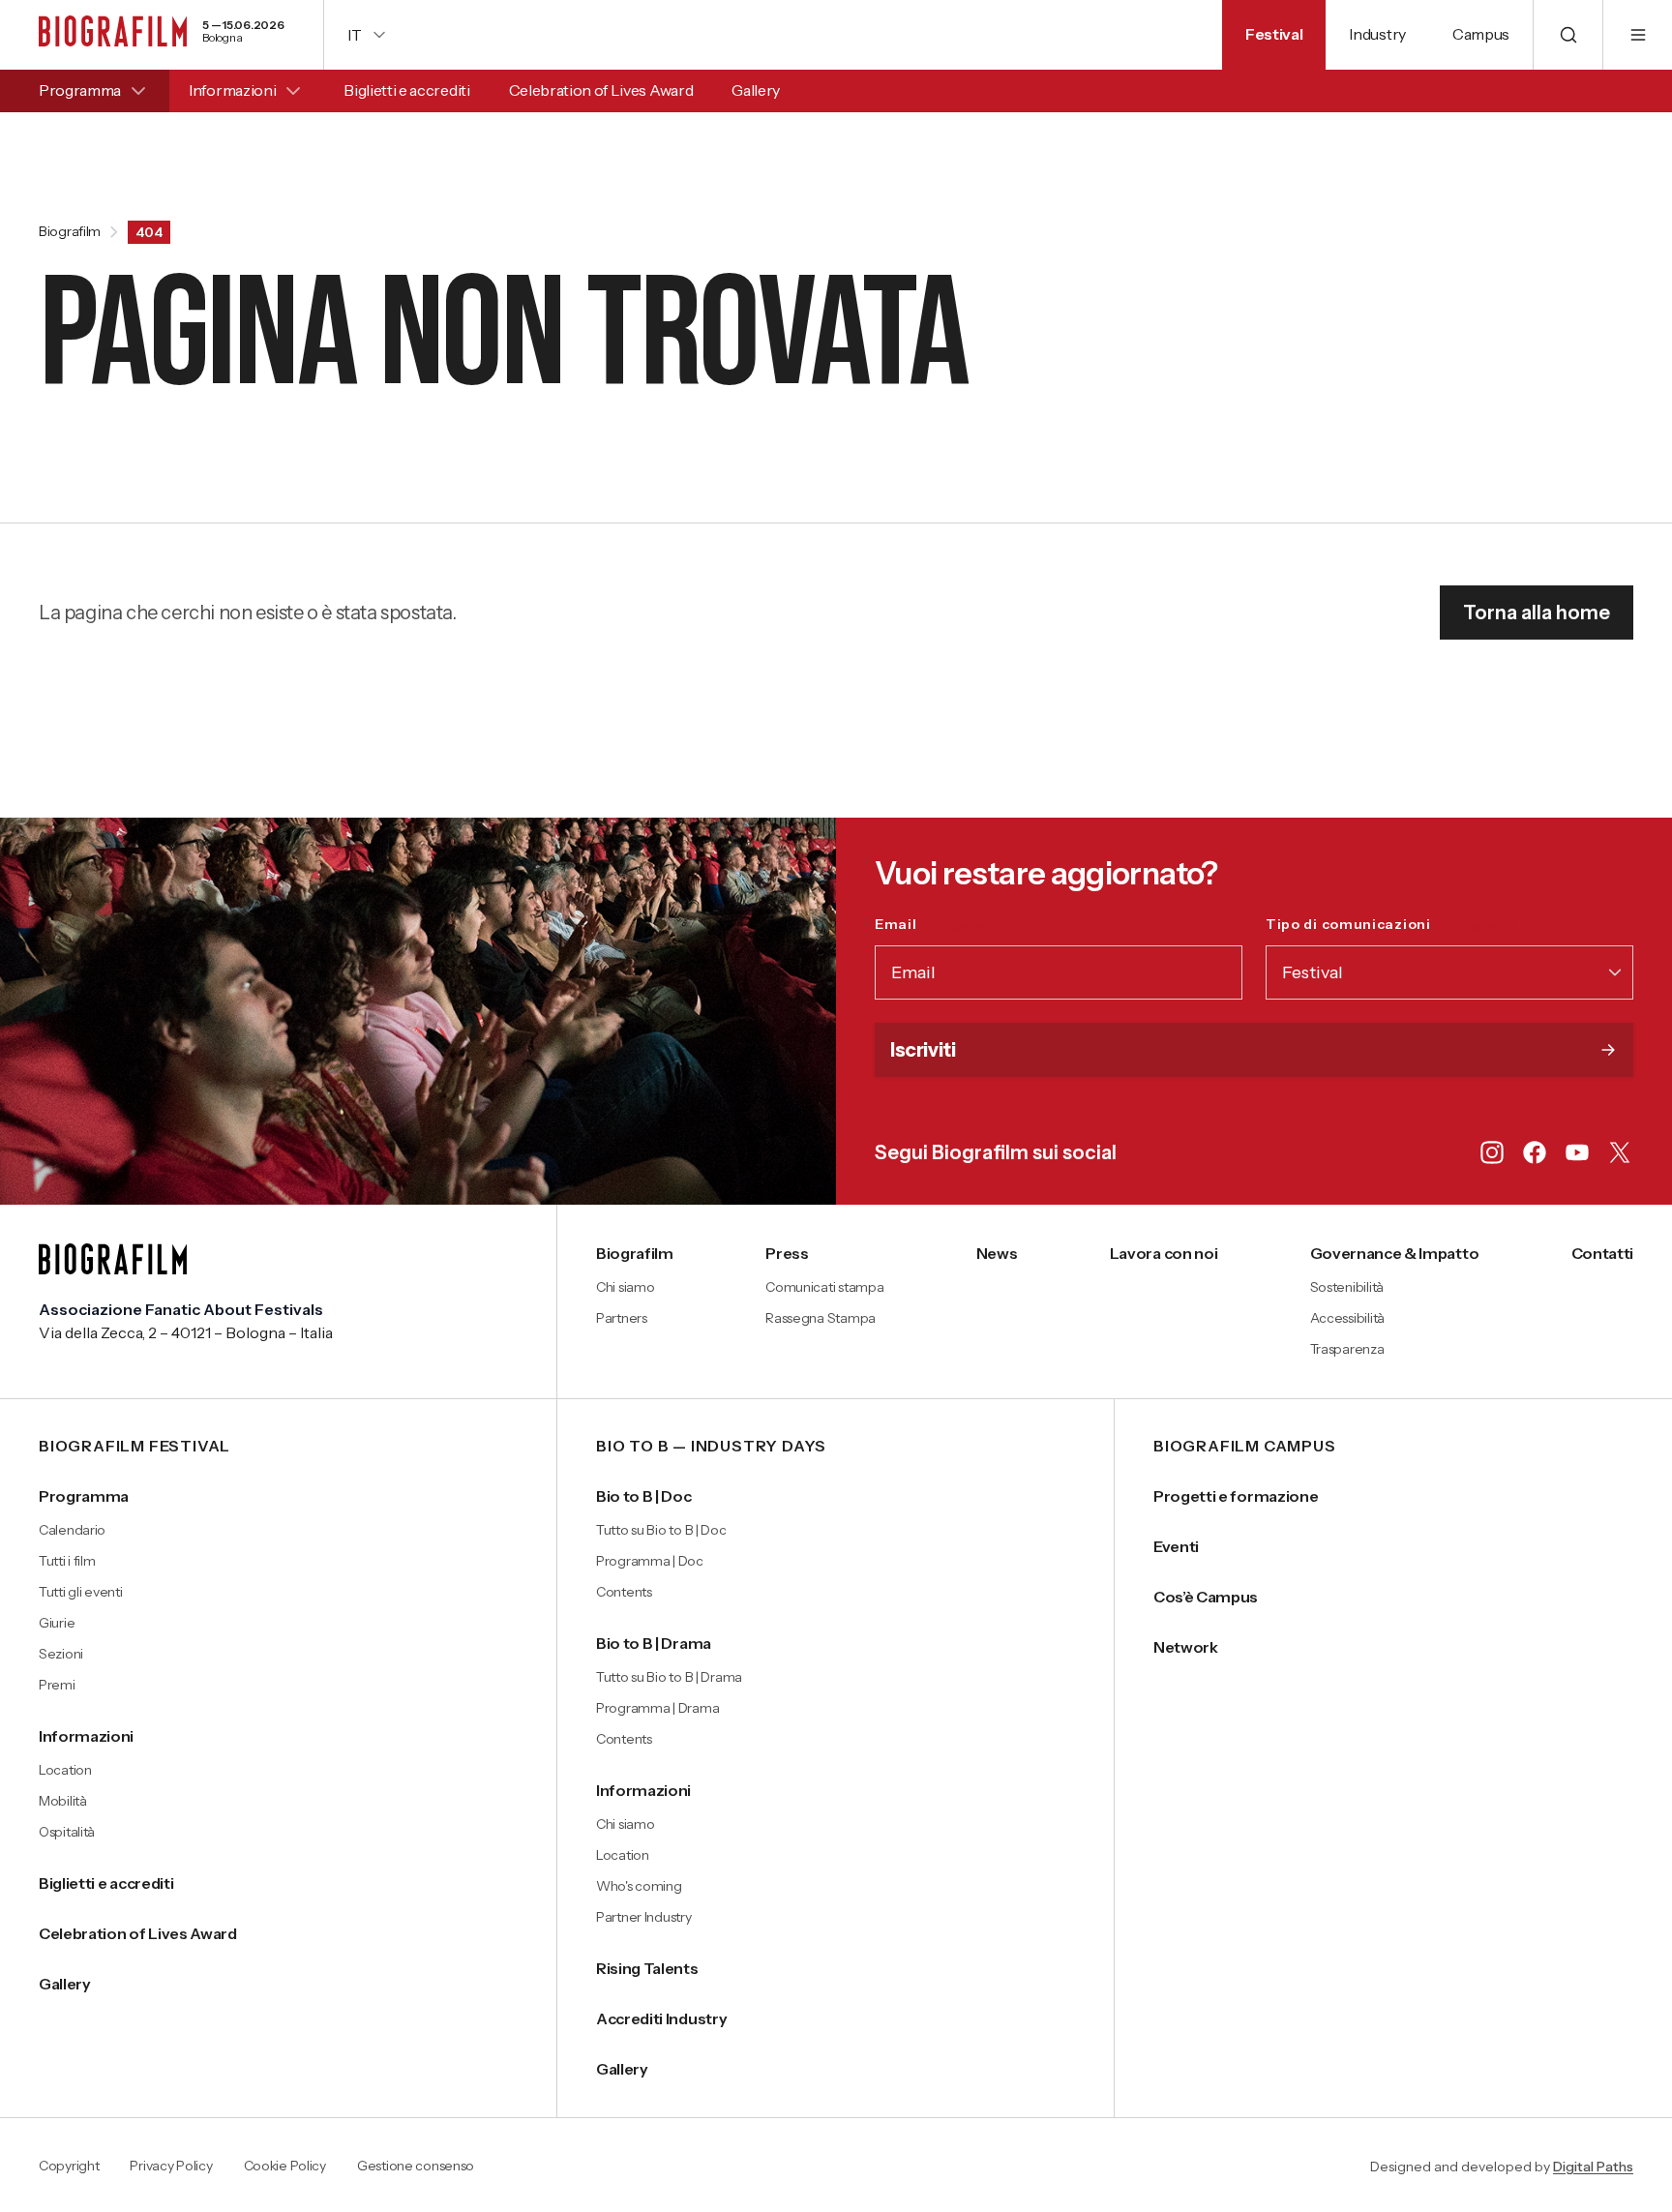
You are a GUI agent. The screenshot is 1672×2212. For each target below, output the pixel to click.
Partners (622, 1318)
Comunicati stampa (824, 1287)
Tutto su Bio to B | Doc (661, 1530)
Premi (57, 1685)
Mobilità (63, 1801)
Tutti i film (67, 1561)
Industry (1377, 34)
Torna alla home (1537, 613)
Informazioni (232, 90)
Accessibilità (1347, 1318)
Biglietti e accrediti (406, 90)
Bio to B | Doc (644, 1496)
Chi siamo (625, 1287)
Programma (80, 90)
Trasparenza (1347, 1349)
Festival (1274, 34)
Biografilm (70, 232)
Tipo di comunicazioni (1390, 924)
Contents (624, 1592)
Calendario (72, 1530)
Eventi (1176, 1546)
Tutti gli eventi (81, 1592)
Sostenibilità (1347, 1287)
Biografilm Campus (1245, 1447)
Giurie (57, 1623)
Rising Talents (647, 1968)
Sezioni (61, 1654)
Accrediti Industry (661, 2018)
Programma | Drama (657, 1708)
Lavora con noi (1164, 1253)
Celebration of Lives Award (601, 90)
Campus (1481, 34)
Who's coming (639, 1886)
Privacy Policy (171, 2167)
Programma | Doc (650, 1561)
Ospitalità (67, 1832)
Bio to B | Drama (654, 1643)
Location (65, 1770)
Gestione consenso (416, 2167)
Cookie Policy (285, 2167)
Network (1186, 1647)
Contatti (1602, 1253)
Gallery (756, 90)
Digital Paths (1593, 2167)
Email (938, 924)
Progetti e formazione (1236, 1496)
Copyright (69, 2167)
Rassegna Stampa (821, 1318)
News (997, 1253)
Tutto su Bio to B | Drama (669, 1677)
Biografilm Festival (134, 1447)
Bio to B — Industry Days (711, 1447)
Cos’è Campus (1206, 1597)
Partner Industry (644, 1917)
